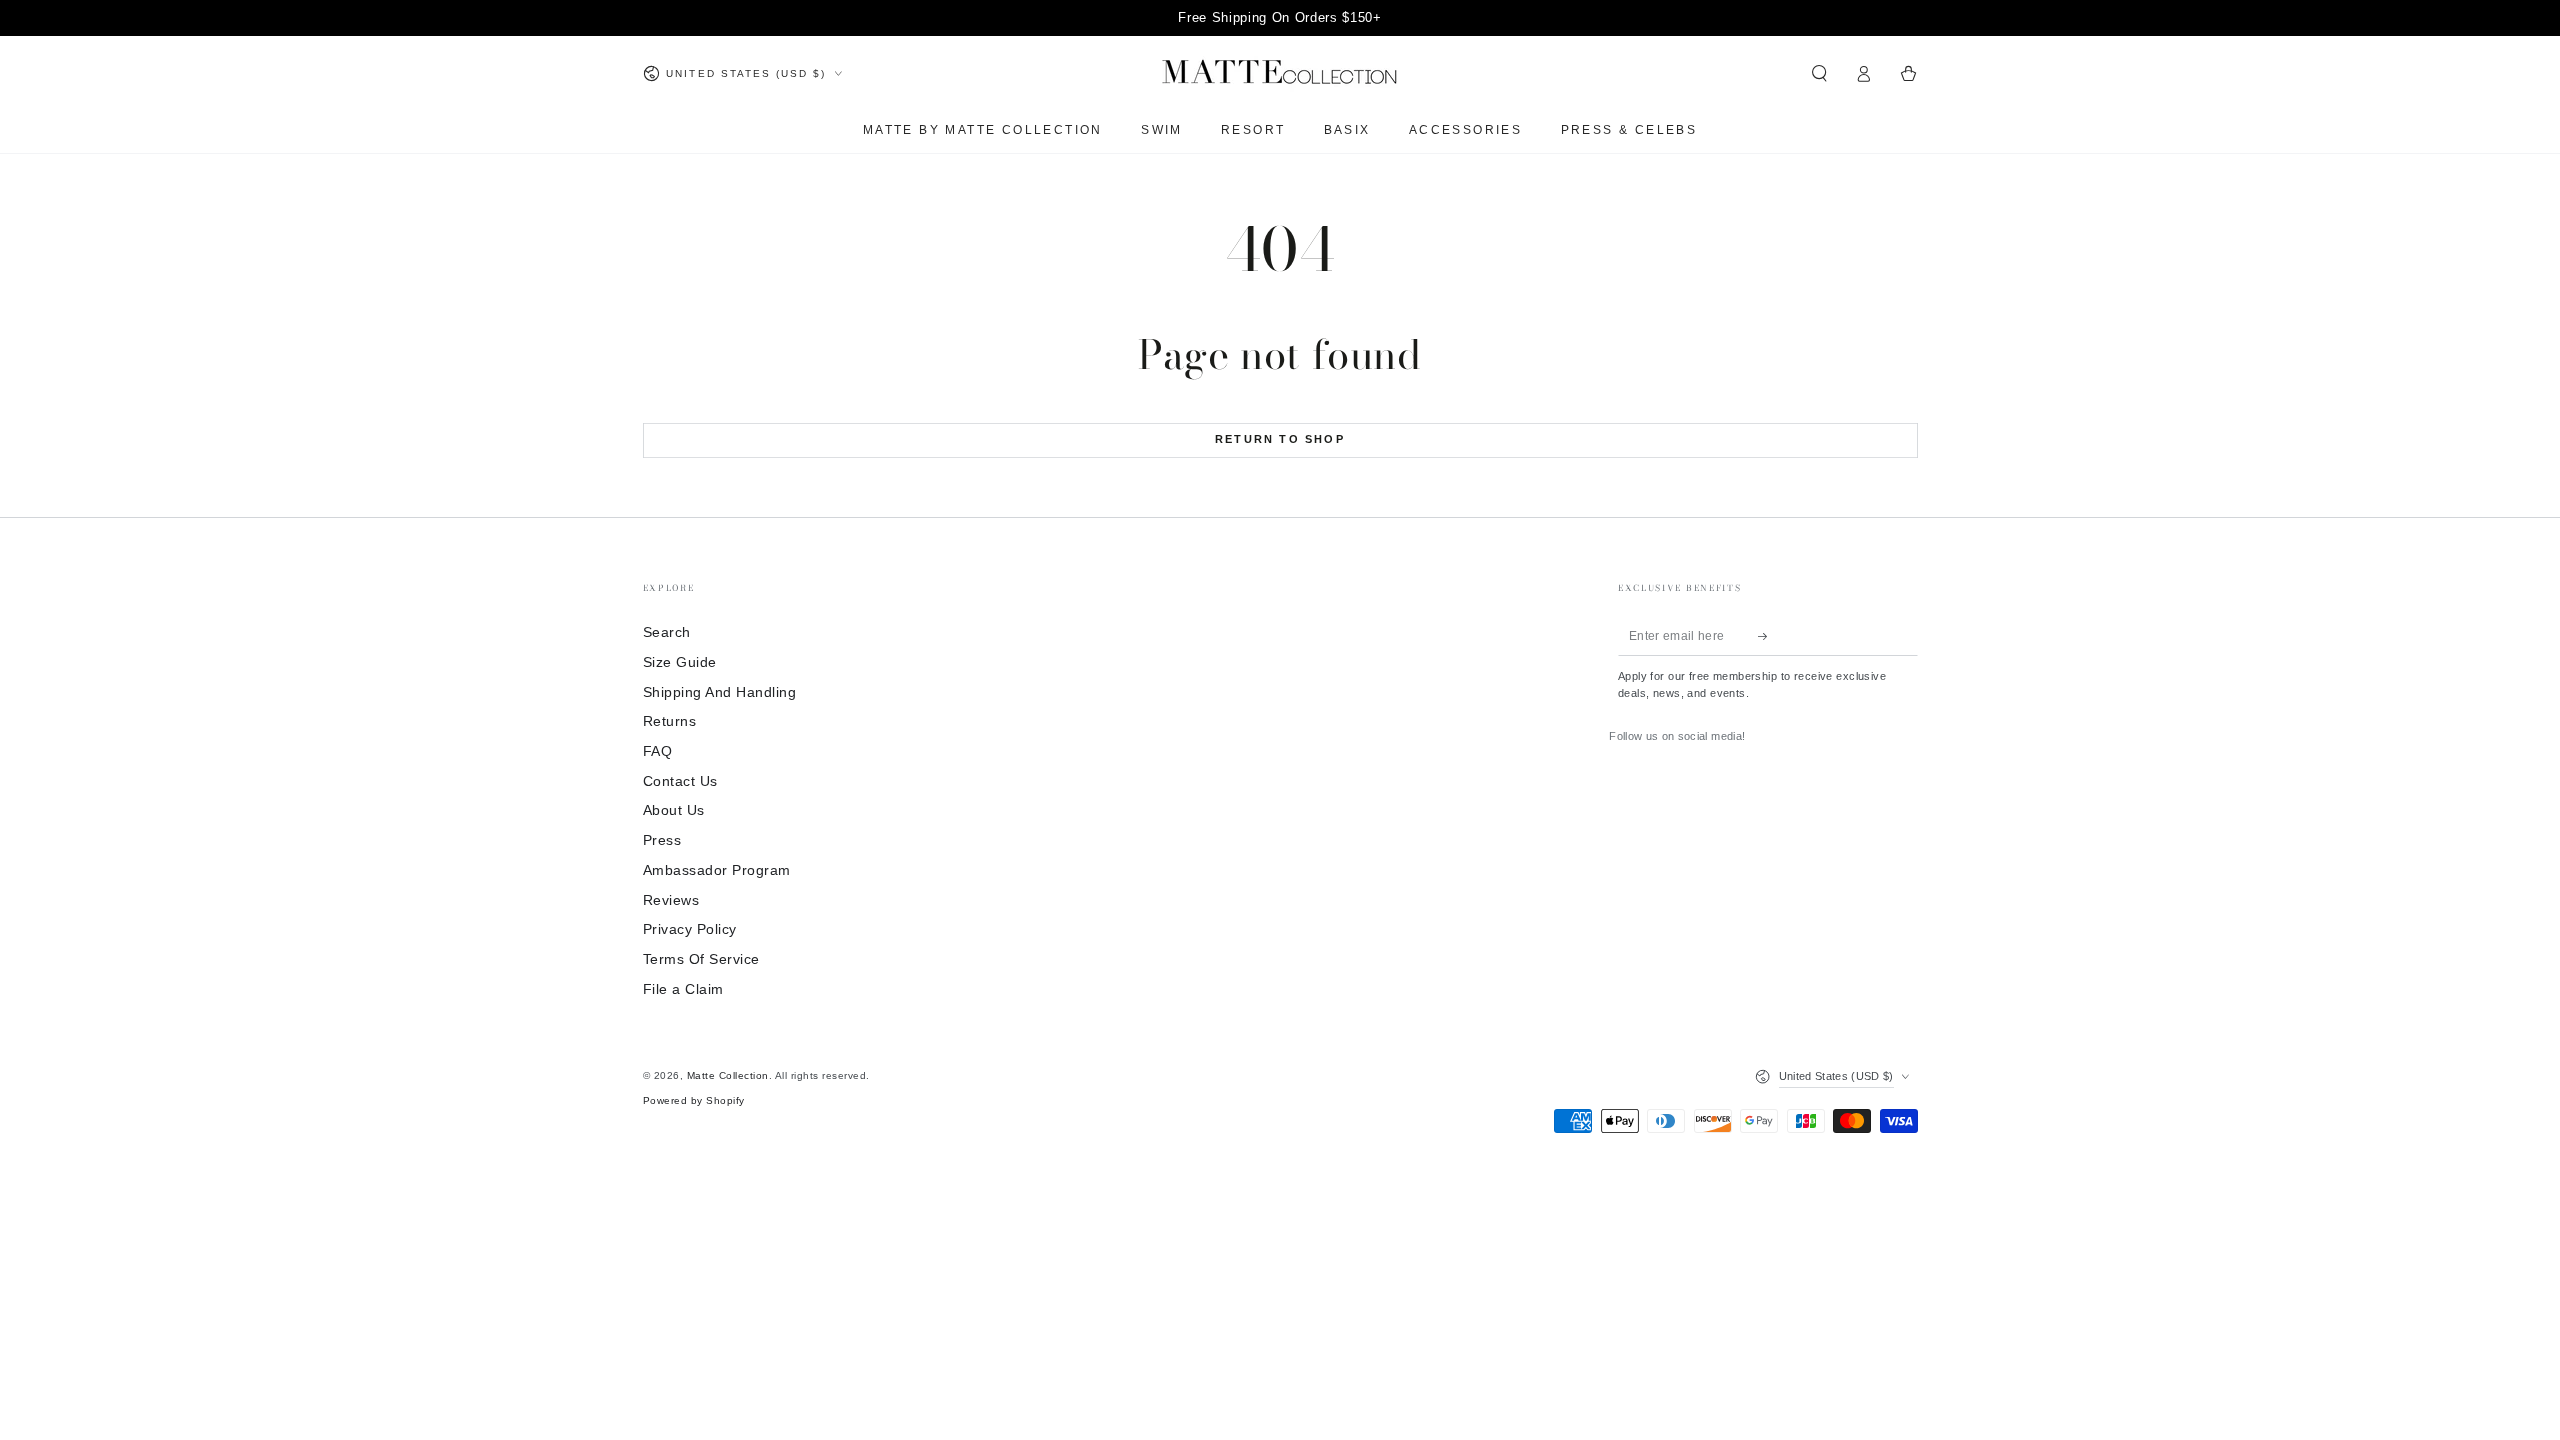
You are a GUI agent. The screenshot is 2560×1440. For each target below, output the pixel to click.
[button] (1820, 73)
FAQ (658, 751)
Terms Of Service (701, 959)
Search (667, 632)
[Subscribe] (1768, 635)
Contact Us (680, 781)
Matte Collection (728, 1075)
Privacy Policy (690, 929)
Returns (670, 721)
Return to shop (1280, 439)
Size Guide (680, 662)
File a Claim (683, 989)
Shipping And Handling (720, 692)
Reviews (671, 900)
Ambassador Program (717, 870)
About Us (674, 810)
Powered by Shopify (694, 1100)
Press (662, 840)
